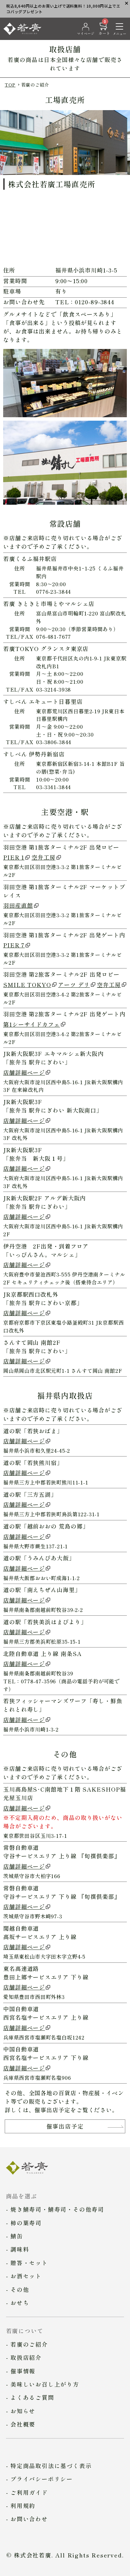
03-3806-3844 (54, 742)
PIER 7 (14, 945)
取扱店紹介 (26, 2357)
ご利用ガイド (29, 2492)
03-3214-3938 (53, 689)
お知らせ (23, 2411)
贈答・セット (29, 2263)
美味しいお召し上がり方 (45, 2384)
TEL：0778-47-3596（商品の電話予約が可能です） (61, 1685)
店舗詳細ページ (24, 1072)
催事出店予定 (65, 2126)
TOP (10, 84)
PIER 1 (14, 857)
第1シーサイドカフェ (32, 1024)
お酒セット (26, 2276)
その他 (20, 2289)
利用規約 (23, 2506)
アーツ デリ (74, 985)
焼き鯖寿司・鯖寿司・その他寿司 (57, 2209)
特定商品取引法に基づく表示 (51, 2466)
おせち (20, 2303)
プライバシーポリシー (42, 2479)
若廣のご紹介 (29, 2344)
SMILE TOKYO (27, 985)
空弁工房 (44, 857)
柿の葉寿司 (26, 2223)
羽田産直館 (18, 905)
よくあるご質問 (32, 2397)
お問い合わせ (29, 2519)
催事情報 (23, 2371)
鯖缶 (17, 2236)
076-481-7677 (53, 637)
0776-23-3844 (53, 592)
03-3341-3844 (53, 787)
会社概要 (23, 2424)
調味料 (20, 2249)
